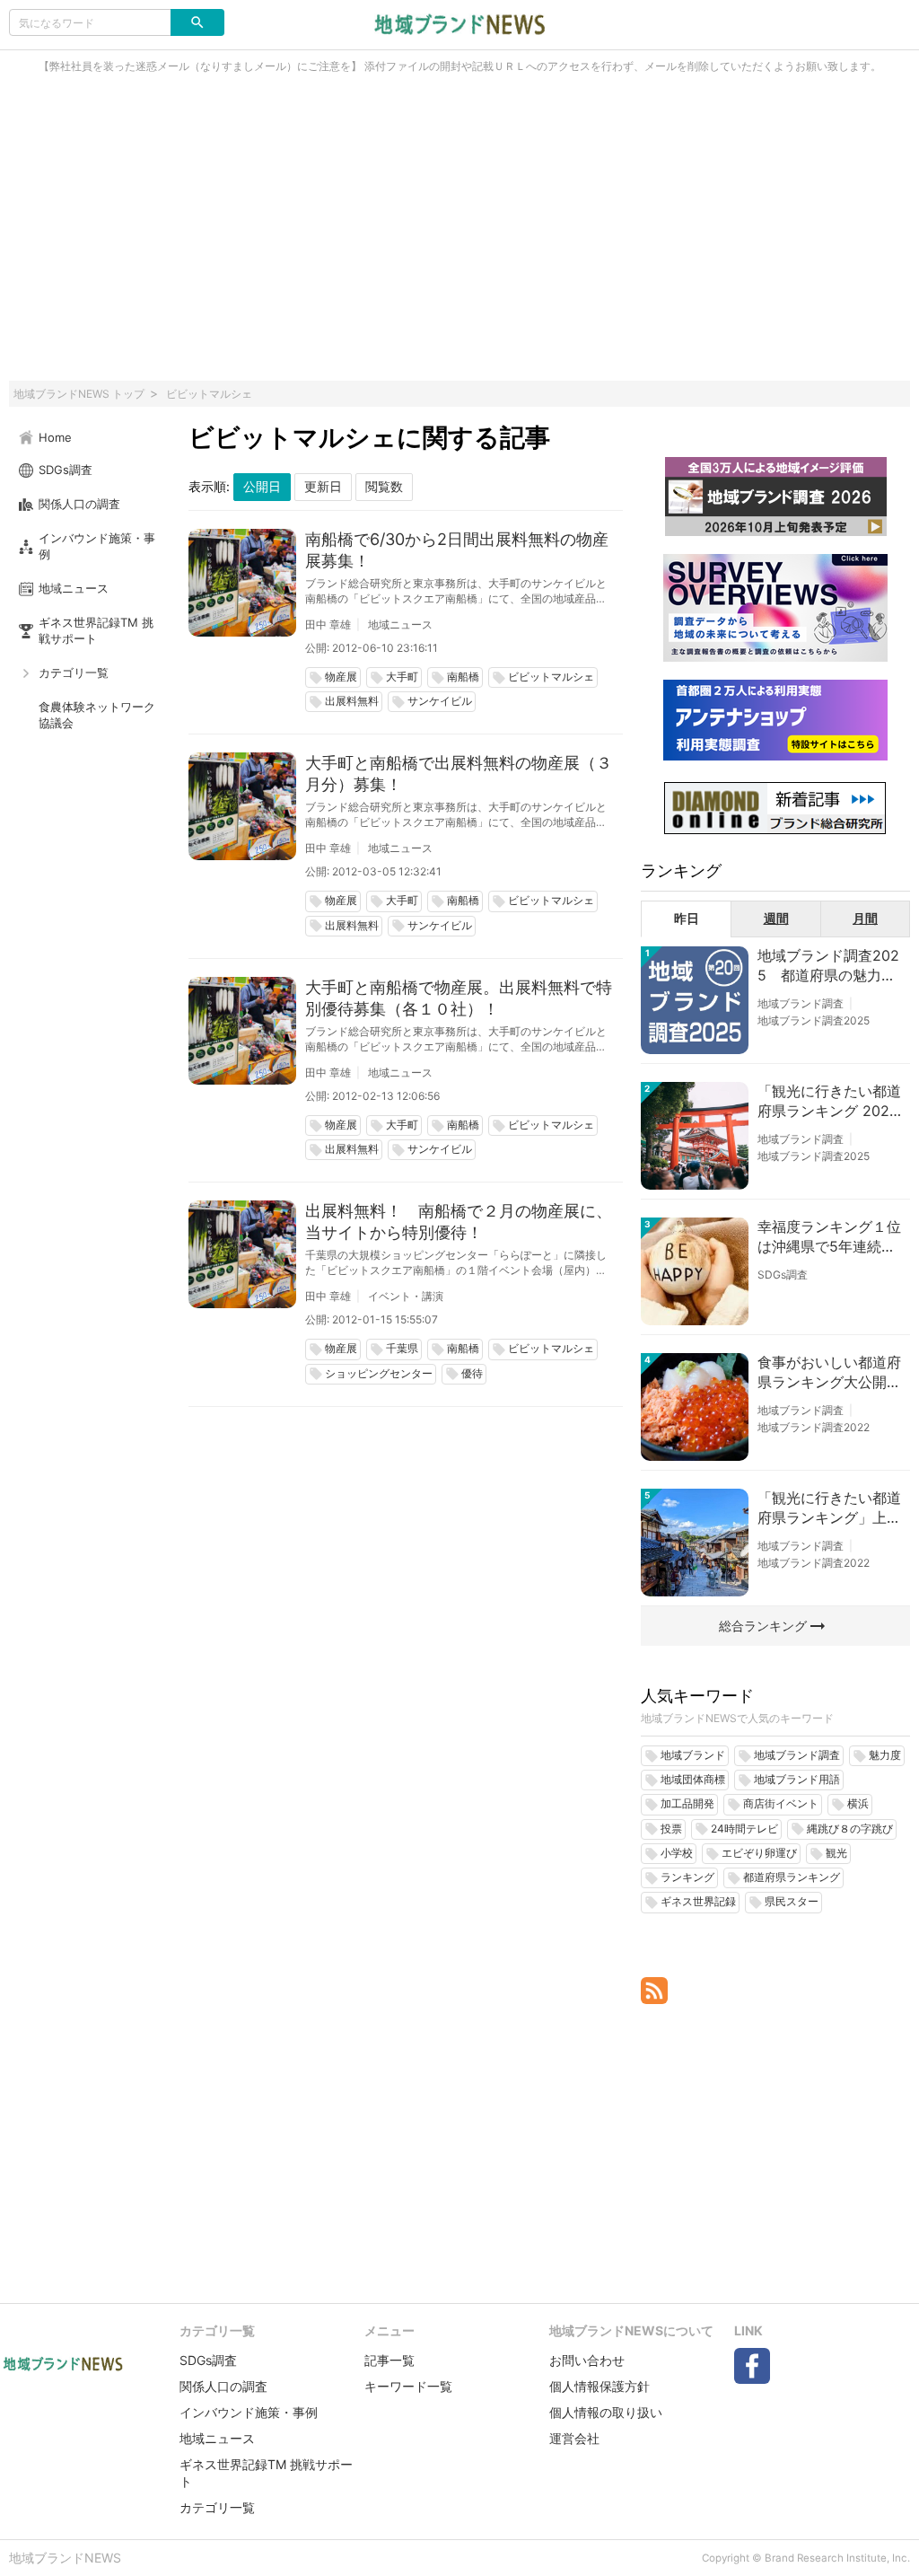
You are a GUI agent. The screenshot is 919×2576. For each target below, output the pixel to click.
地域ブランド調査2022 (814, 1427)
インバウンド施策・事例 (249, 2412)
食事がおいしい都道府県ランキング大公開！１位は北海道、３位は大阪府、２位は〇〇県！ (829, 1373)
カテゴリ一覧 (217, 2507)
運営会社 (574, 2438)
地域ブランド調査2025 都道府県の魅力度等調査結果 (828, 966)
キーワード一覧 (408, 2386)
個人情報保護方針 (600, 2386)
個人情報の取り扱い (606, 2412)
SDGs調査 (783, 1275)
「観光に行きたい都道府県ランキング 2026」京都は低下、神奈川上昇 (829, 1102)
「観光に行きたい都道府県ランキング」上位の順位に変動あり (829, 1508)
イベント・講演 (406, 1296)
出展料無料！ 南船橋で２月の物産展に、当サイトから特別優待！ (459, 1222)
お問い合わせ (587, 2360)
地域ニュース (400, 624)
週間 (776, 918)
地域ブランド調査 (801, 1003)
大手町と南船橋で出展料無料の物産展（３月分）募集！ (459, 774)
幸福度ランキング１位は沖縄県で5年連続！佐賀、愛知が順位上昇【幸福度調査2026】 (829, 1237)
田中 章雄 (328, 624)
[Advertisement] (459, 237)
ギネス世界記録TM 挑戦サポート (266, 2473)
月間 (865, 918)
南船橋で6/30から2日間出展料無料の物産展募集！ (457, 550)
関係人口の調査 (223, 2386)
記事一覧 (389, 2360)
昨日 (687, 918)
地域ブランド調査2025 (814, 1020)
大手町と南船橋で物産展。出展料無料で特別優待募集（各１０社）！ (459, 998)
